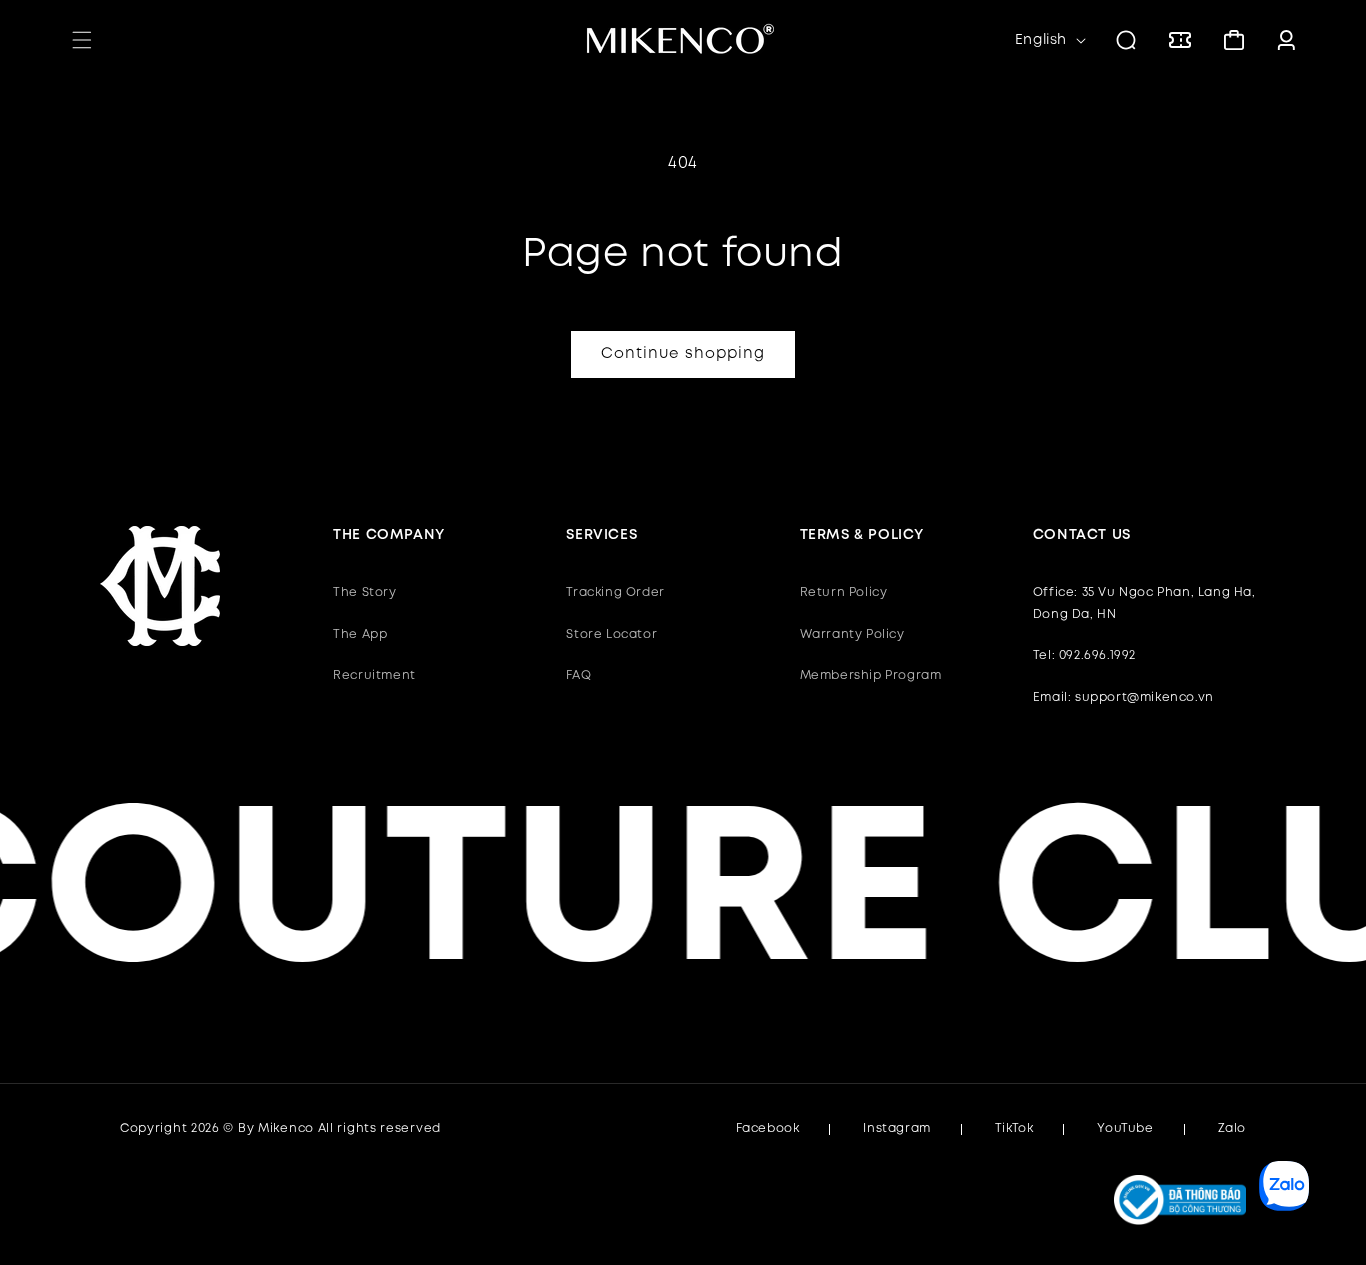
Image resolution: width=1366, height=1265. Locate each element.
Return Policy (844, 592)
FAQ (578, 675)
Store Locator (611, 634)
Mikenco (286, 1128)
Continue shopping (683, 354)
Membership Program (871, 675)
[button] (82, 40)
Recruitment (374, 675)
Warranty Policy (852, 634)
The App (360, 634)
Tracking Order (615, 592)
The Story (364, 592)
